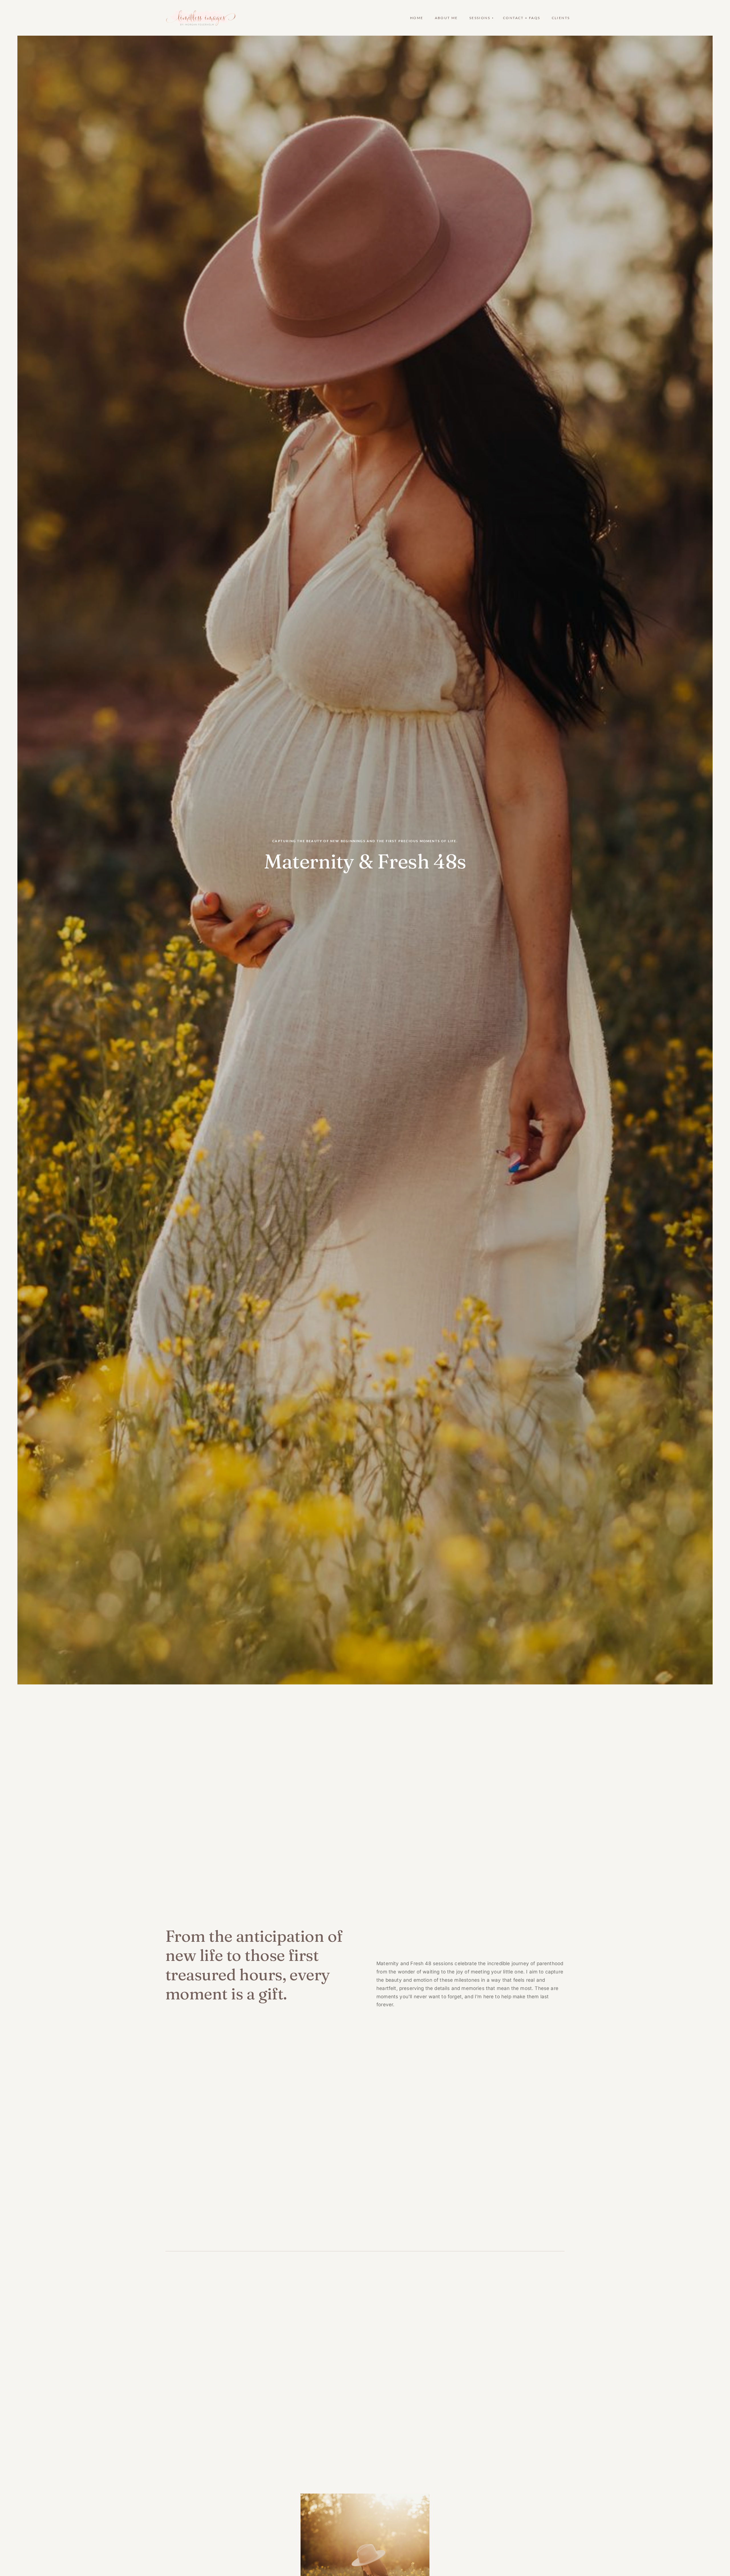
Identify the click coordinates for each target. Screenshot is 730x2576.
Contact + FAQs (522, 18)
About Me (446, 18)
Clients (561, 18)
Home (417, 18)
